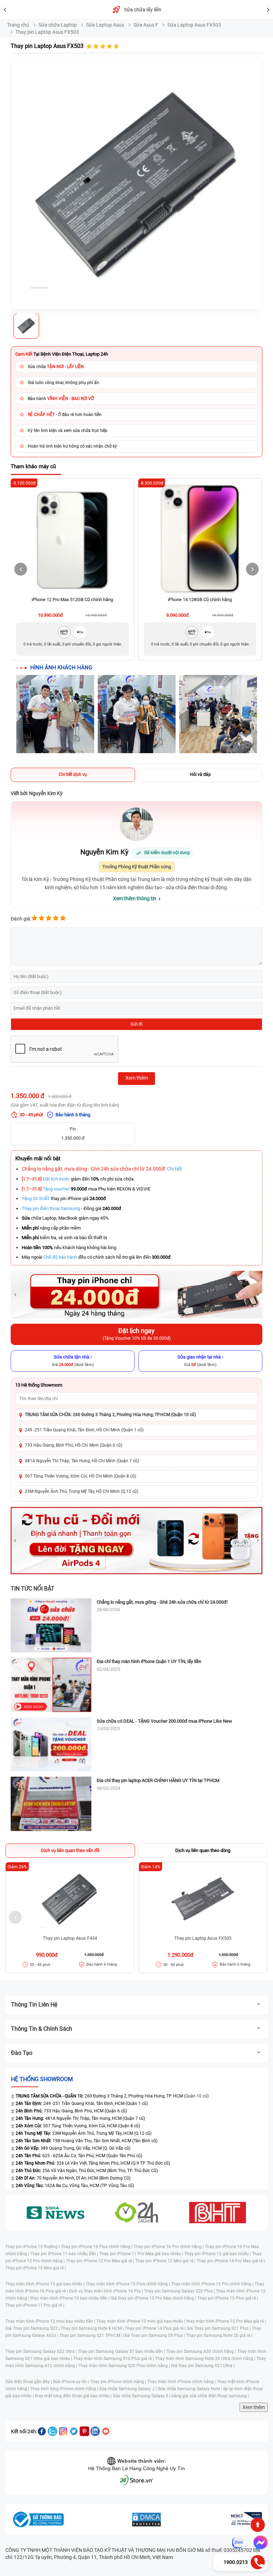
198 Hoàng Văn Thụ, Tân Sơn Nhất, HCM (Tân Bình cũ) (87, 2141)
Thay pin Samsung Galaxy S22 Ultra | (42, 2351)
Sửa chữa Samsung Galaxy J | (129, 2389)
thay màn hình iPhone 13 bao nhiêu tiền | (70, 2298)
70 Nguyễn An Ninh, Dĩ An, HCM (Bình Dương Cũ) (73, 2178)
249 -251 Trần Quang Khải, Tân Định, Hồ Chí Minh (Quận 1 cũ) (84, 1430)
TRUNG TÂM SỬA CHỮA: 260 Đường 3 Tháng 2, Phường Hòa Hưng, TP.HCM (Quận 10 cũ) (110, 1415)
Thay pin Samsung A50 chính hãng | (202, 2351)
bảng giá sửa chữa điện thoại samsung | (210, 2396)
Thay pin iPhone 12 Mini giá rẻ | (166, 2261)
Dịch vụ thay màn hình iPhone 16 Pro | (106, 2291)
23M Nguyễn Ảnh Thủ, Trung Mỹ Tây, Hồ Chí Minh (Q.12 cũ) (82, 1491)
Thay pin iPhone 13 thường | (33, 2247)
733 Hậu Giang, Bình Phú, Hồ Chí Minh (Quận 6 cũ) (74, 1445)
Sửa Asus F (146, 25)
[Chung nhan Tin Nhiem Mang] (246, 2520)
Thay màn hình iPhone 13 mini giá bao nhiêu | (141, 2321)
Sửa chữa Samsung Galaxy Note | (191, 2389)
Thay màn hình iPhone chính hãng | (182, 2382)
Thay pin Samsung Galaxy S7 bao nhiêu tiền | (122, 2351)
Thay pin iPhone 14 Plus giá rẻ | (156, 2328)
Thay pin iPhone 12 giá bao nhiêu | (218, 2254)
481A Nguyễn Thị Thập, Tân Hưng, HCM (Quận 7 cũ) (80, 2118)
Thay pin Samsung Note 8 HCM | (93, 2328)
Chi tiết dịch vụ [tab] (73, 774)
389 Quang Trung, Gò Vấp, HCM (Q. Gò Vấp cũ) (73, 2148)
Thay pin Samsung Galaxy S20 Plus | (180, 2291)
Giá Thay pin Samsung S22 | (33, 2328)
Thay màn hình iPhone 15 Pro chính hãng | (213, 2284)
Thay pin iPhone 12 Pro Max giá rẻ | (100, 2261)
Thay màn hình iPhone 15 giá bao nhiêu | (45, 2284)
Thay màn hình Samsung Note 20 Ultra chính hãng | (206, 2359)
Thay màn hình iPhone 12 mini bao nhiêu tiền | (51, 2321)
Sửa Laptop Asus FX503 (194, 25)
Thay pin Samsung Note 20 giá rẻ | (219, 2335)
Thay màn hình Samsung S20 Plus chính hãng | (125, 2366)
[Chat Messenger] (259, 2543)
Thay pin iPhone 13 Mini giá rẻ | (36, 2268)
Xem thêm (254, 2407)
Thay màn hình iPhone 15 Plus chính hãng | (128, 2284)
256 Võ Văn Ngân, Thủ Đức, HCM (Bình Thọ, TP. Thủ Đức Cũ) (87, 2171)
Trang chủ (18, 25)
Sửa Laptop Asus (105, 25)
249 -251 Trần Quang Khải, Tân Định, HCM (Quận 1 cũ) (82, 2104)
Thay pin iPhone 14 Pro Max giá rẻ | (231, 2261)
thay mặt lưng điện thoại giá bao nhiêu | (74, 2396)
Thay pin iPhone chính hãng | (119, 2382)
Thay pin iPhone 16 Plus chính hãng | (97, 2247)
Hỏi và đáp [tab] (200, 774)
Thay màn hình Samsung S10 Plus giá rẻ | (114, 2359)
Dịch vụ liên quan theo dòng (203, 1850)
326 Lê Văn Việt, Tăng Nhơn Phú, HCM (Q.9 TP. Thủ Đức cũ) (93, 2163)
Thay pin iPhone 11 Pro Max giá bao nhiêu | (142, 2254)
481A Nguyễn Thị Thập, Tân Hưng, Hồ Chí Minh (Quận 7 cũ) (82, 1461)
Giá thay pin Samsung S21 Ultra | (203, 2366)
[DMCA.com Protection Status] (146, 2520)
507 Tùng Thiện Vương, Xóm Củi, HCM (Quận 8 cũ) (78, 2126)
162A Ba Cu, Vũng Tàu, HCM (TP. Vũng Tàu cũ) (75, 2186)
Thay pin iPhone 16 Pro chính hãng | (169, 2247)
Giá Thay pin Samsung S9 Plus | (155, 2335)
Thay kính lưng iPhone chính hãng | (65, 2389)
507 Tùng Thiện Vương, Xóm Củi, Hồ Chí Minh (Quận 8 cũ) (81, 1476)
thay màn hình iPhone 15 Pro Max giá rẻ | (226, 2321)
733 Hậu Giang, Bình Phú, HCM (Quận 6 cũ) (71, 2111)
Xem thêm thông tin (135, 898)
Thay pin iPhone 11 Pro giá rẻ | (35, 2305)
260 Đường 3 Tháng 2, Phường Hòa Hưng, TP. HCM (99, 2096)
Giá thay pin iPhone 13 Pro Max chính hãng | (154, 2298)
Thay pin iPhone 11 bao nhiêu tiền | (65, 2254)
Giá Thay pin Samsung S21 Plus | (219, 2328)
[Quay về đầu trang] (258, 2525)
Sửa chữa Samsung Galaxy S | (142, 2396)
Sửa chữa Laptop (58, 25)
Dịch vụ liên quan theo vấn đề (70, 1850)
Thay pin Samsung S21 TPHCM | (91, 2335)
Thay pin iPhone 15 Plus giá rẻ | (228, 2298)
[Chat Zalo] (238, 2543)
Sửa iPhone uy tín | (71, 2382)
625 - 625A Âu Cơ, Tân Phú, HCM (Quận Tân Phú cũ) (79, 2156)
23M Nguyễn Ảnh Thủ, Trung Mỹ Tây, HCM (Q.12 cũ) (84, 2133)
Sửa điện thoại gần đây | (29, 2382)
